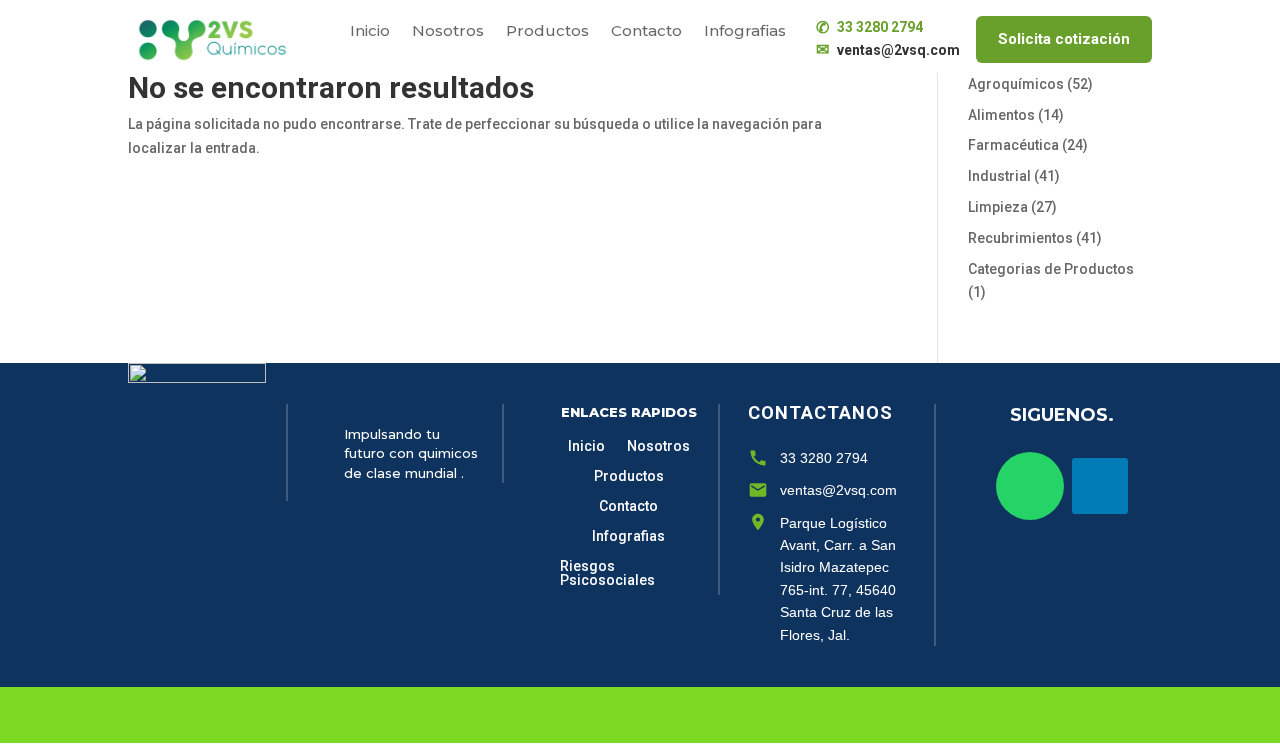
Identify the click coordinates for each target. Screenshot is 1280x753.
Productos (547, 32)
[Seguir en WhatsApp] (1030, 486)
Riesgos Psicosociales (607, 573)
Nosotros (448, 32)
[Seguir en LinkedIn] (1100, 486)
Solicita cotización (1064, 39)
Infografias (745, 32)
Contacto (646, 32)
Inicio (370, 32)
